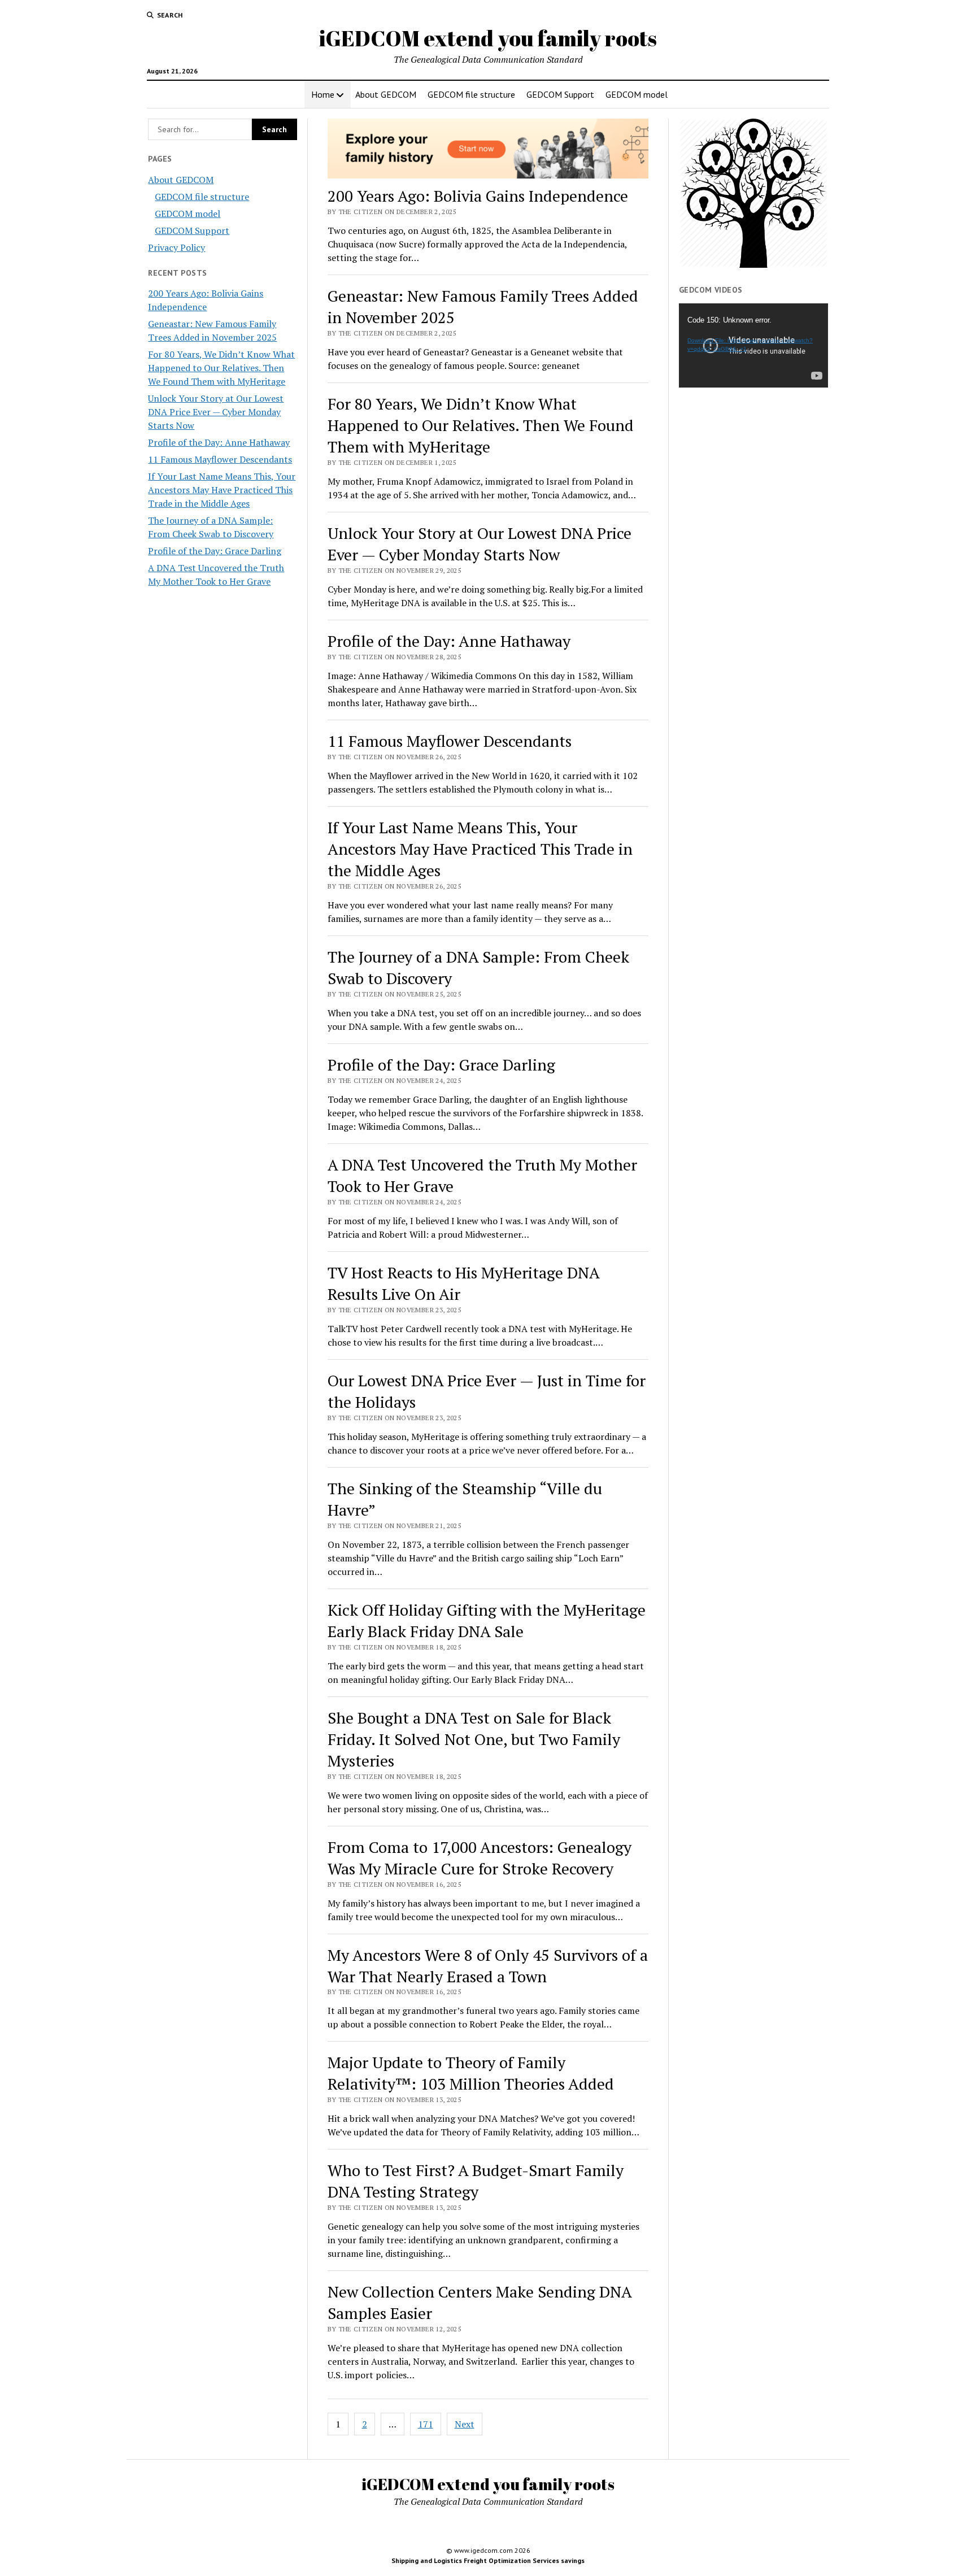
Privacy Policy (177, 247)
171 (426, 2424)
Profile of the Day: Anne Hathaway (219, 442)
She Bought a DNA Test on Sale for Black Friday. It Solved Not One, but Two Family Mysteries (474, 1739)
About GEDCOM (386, 94)
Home (323, 94)
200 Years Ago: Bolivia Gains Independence (478, 196)
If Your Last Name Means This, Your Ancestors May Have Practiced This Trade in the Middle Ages (222, 490)
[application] (753, 345)
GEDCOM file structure (471, 94)
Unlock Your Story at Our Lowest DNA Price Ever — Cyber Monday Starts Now (216, 412)
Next (465, 2424)
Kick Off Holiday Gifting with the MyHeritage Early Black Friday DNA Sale (487, 1620)
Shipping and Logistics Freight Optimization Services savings (488, 2560)
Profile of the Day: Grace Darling (215, 551)
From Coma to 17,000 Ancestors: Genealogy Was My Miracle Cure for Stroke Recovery (480, 1858)
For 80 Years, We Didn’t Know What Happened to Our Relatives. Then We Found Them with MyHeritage (221, 368)
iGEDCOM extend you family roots (488, 38)
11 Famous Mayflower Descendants (220, 459)
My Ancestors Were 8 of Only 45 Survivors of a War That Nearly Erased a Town (488, 1966)
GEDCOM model (637, 94)
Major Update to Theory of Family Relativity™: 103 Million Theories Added (471, 2073)
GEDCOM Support (560, 94)
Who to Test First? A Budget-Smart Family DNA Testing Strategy (476, 2181)
